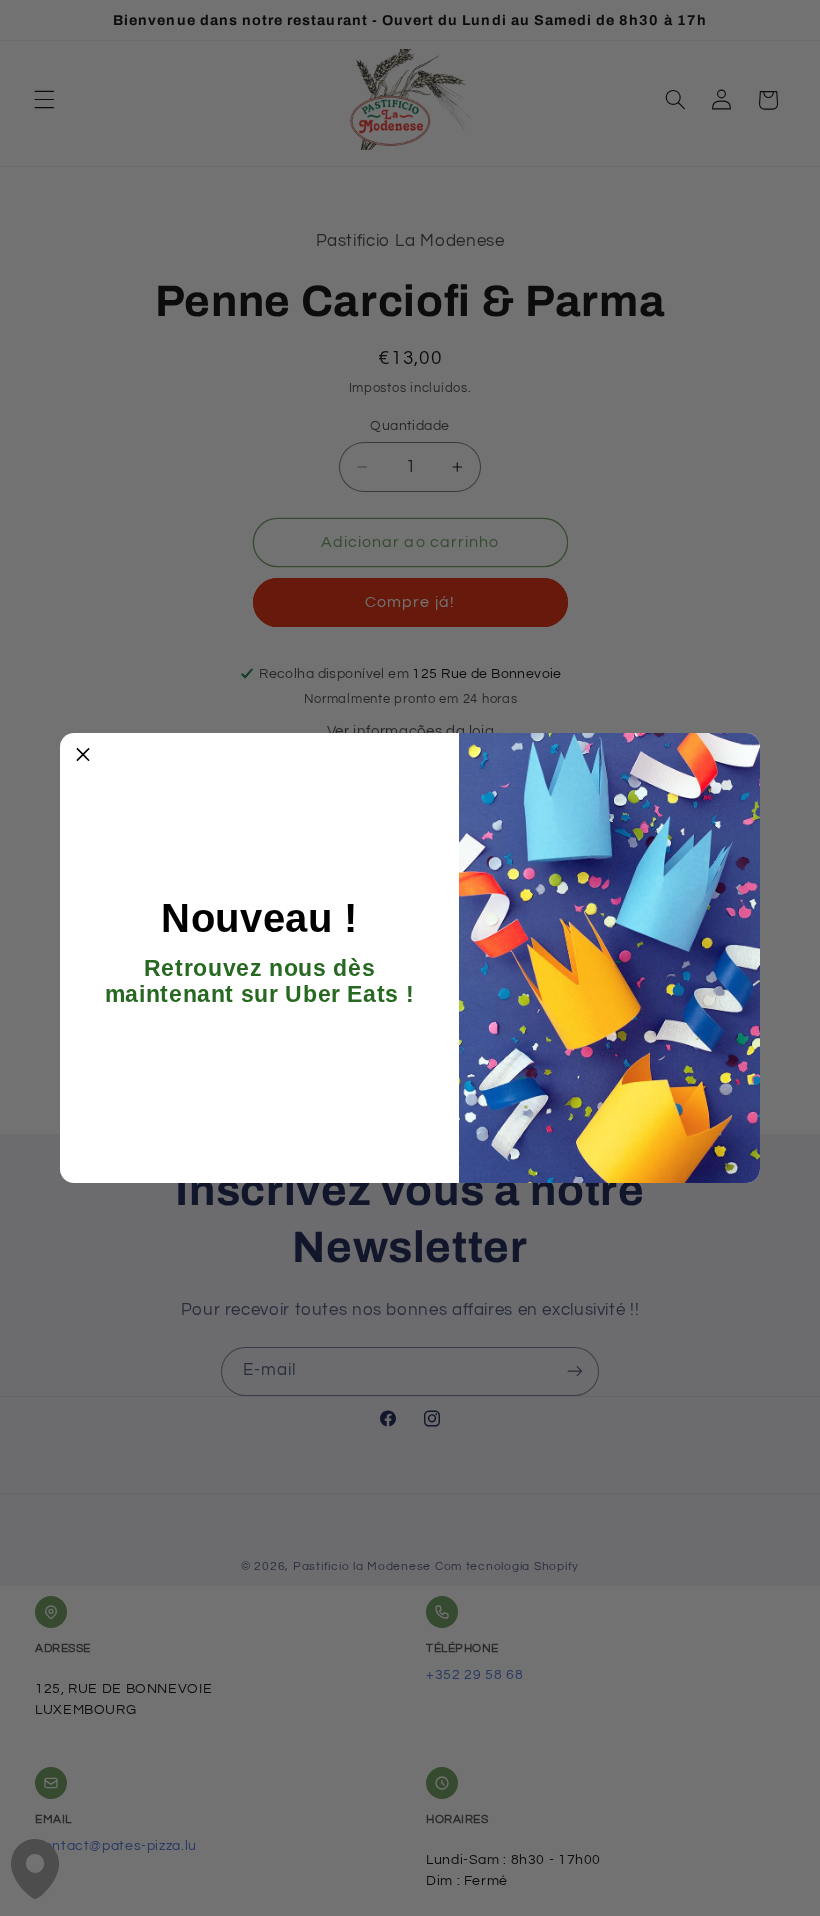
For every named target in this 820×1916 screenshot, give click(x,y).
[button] (83, 756)
